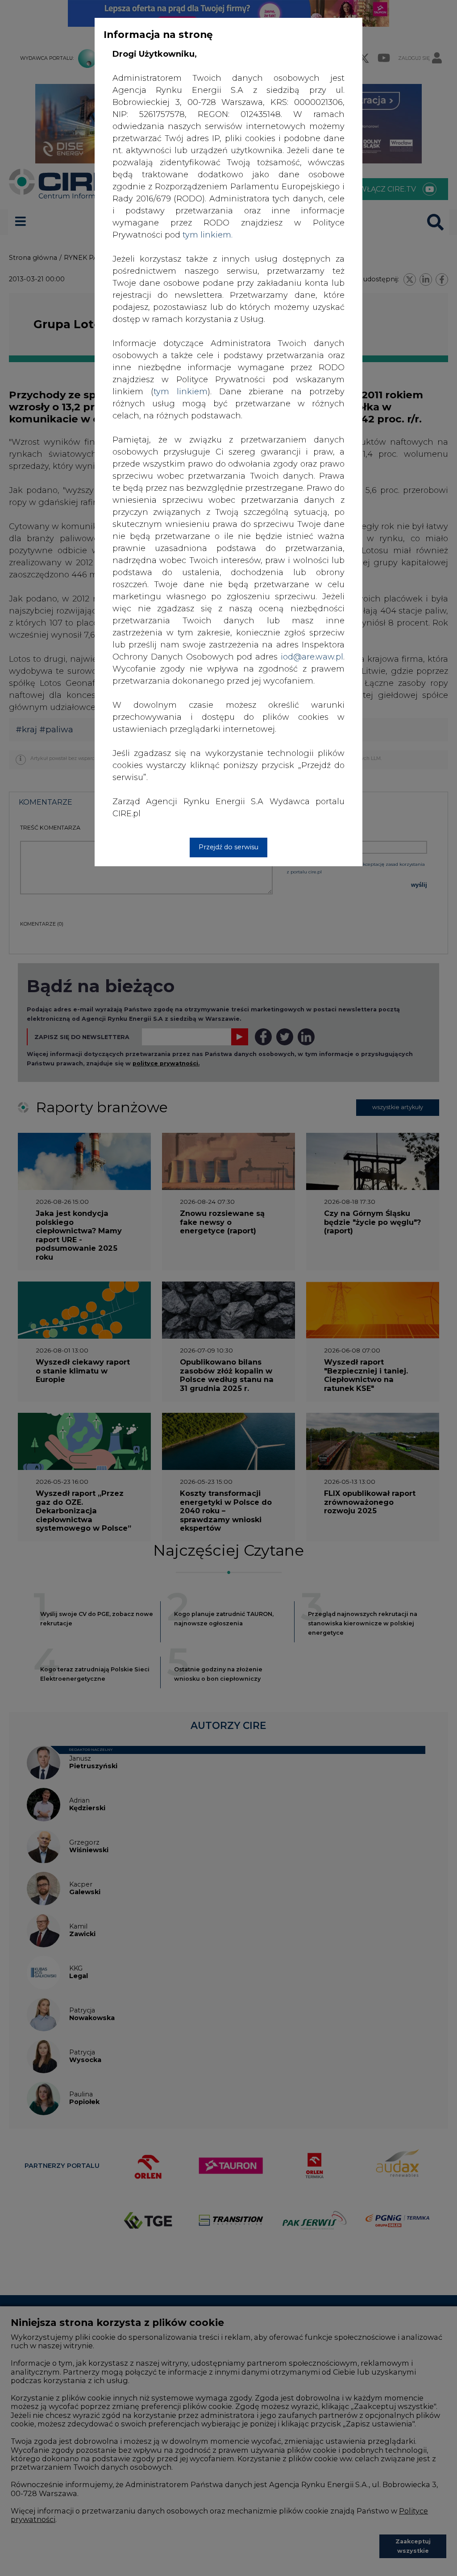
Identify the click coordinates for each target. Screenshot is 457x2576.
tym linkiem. (208, 235)
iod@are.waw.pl (312, 657)
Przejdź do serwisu (228, 847)
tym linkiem (181, 392)
